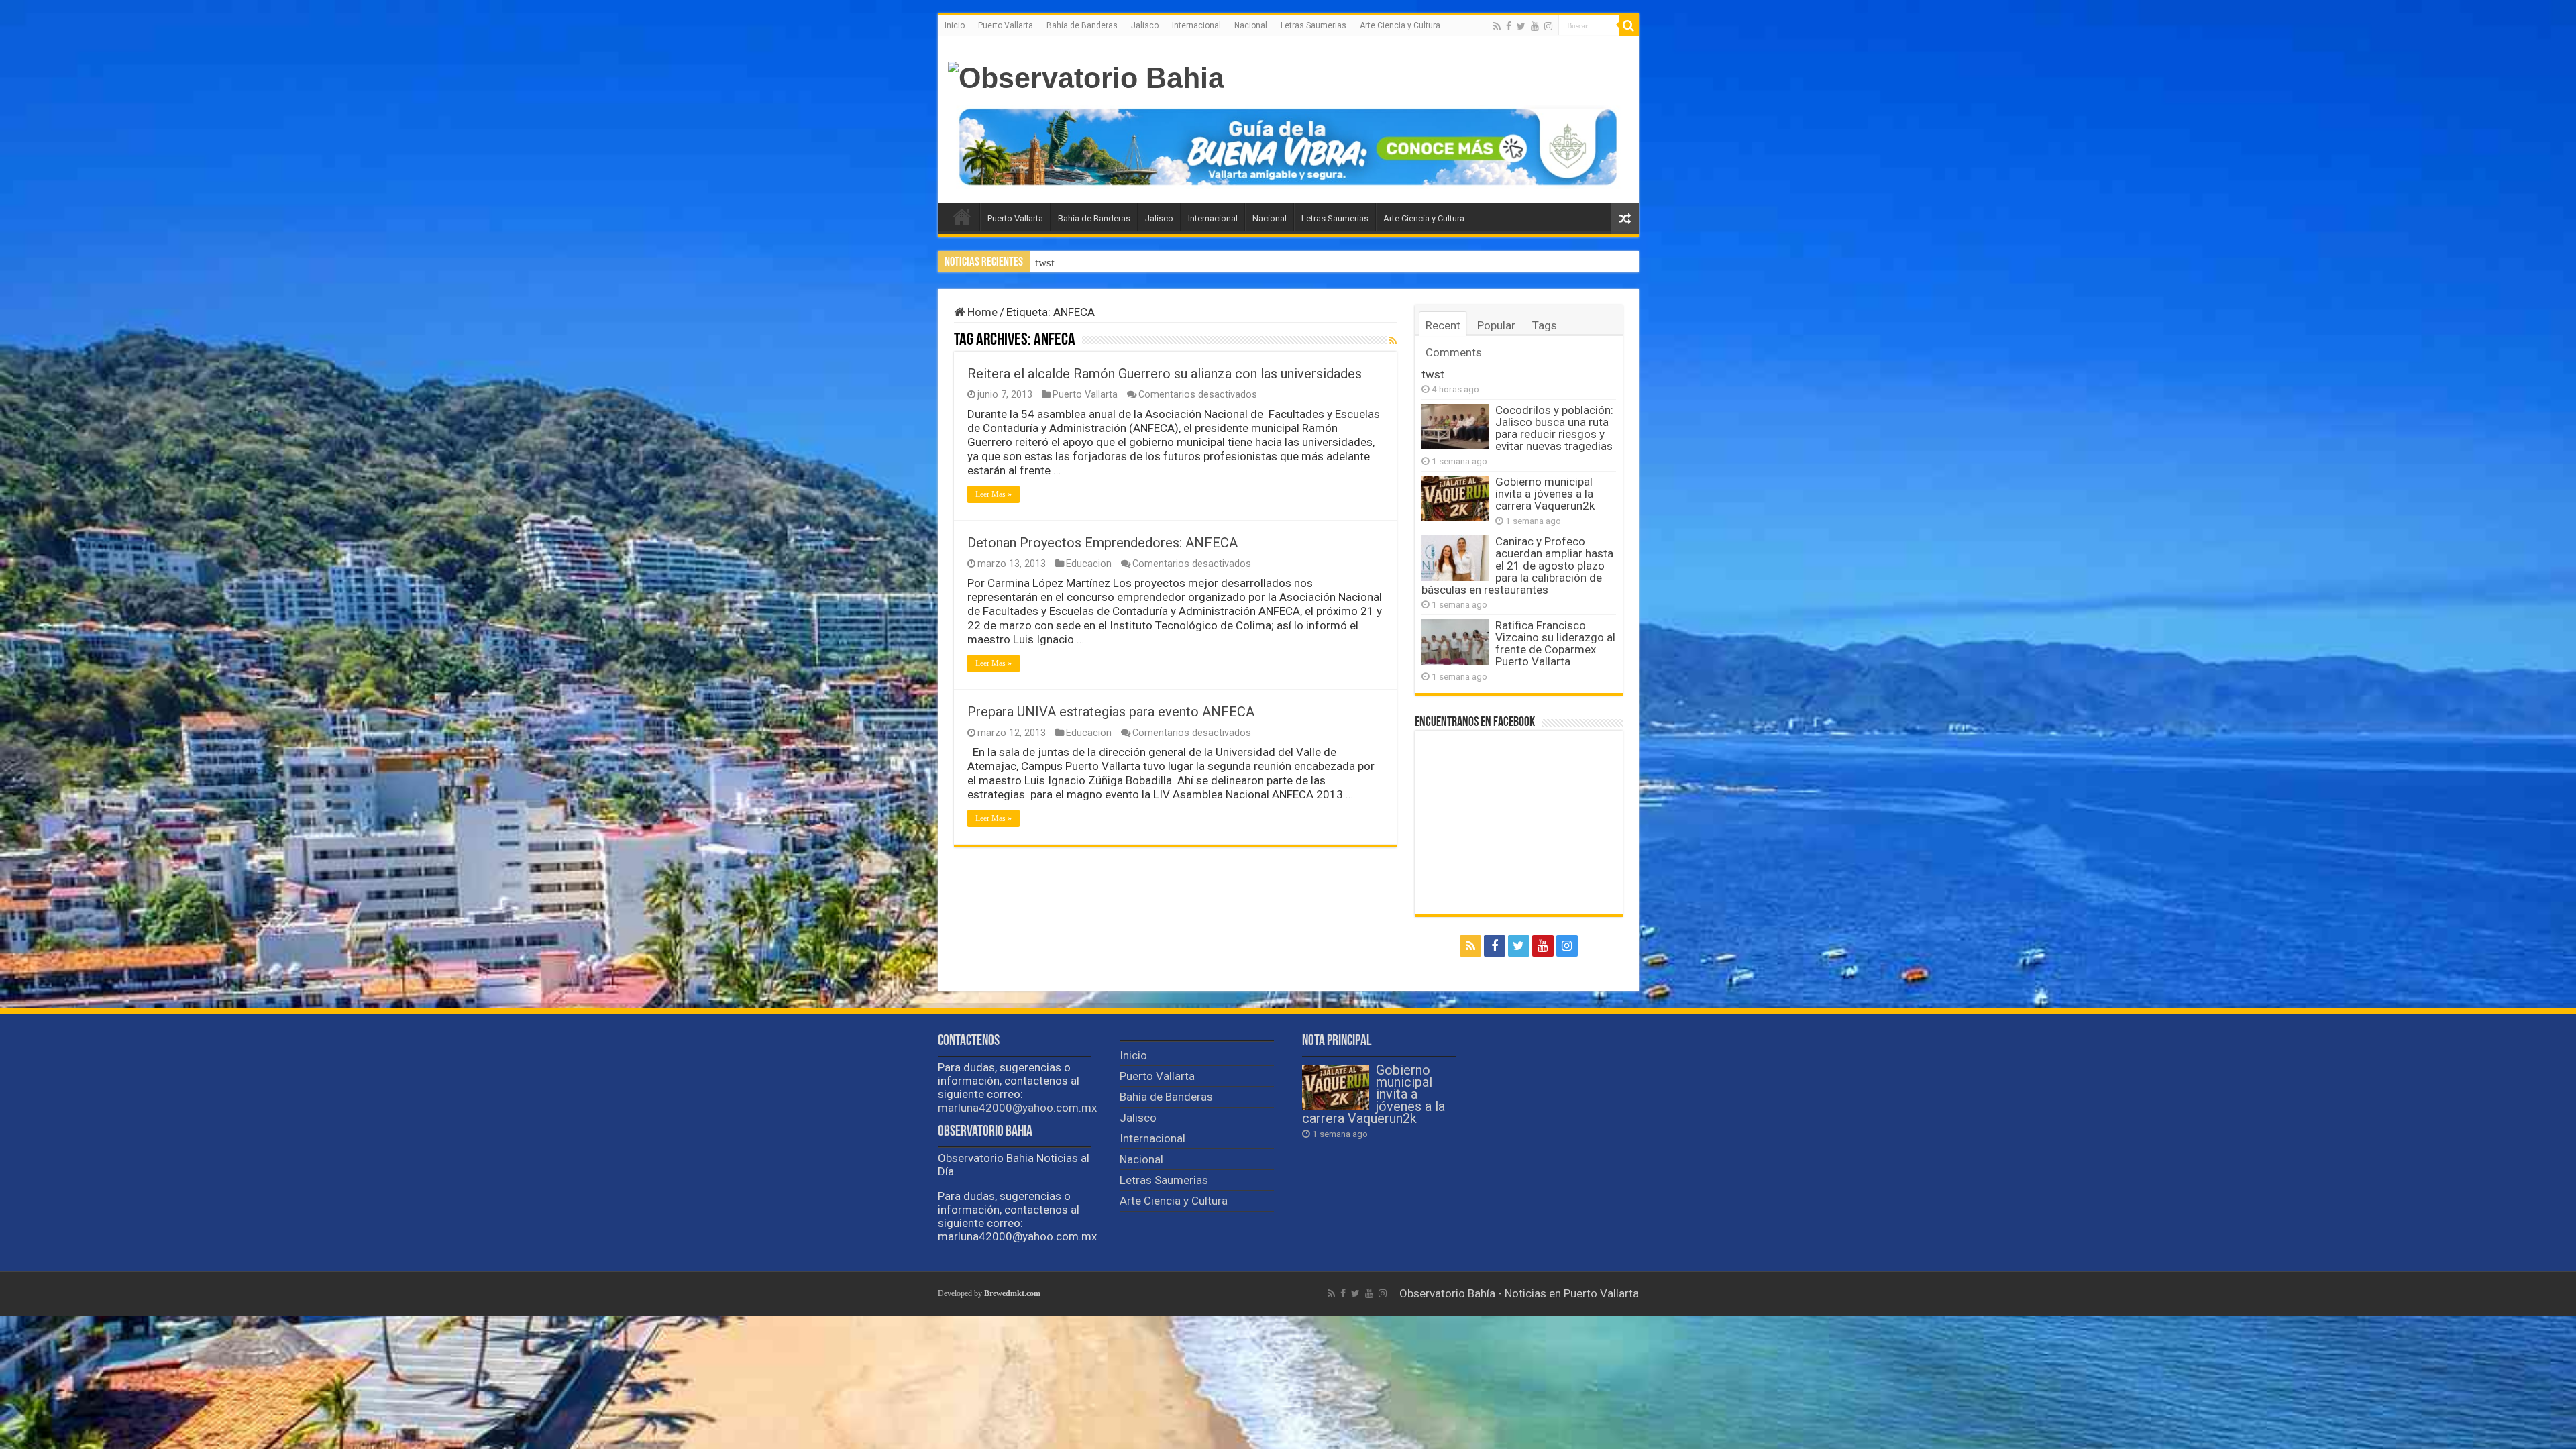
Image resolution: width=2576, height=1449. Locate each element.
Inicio (955, 25)
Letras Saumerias (1313, 25)
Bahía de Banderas (1082, 25)
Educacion (1089, 564)
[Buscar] (1629, 25)
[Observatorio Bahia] (1086, 76)
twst (1433, 374)
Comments (1454, 352)
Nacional (1251, 25)
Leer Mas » (994, 494)
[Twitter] (1521, 26)
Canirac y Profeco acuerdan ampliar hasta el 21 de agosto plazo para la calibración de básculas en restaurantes (1517, 566)
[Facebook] (1509, 26)
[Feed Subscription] (1393, 341)
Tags (1545, 325)
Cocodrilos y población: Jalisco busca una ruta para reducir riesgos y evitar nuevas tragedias (1255, 263)
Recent (1443, 325)
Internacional (1196, 25)
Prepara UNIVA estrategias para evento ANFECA (1111, 712)
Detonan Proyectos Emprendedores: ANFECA (1103, 543)
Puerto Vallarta (1006, 25)
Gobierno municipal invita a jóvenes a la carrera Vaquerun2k (1545, 494)
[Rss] (1497, 26)
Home (981, 312)
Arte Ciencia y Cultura (1400, 25)
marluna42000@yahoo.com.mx (1017, 1108)
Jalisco (1145, 25)
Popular (1496, 325)
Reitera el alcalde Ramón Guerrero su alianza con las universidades (1165, 374)
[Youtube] (1535, 26)
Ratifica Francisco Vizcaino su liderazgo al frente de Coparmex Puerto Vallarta (1555, 643)
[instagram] (1548, 26)
